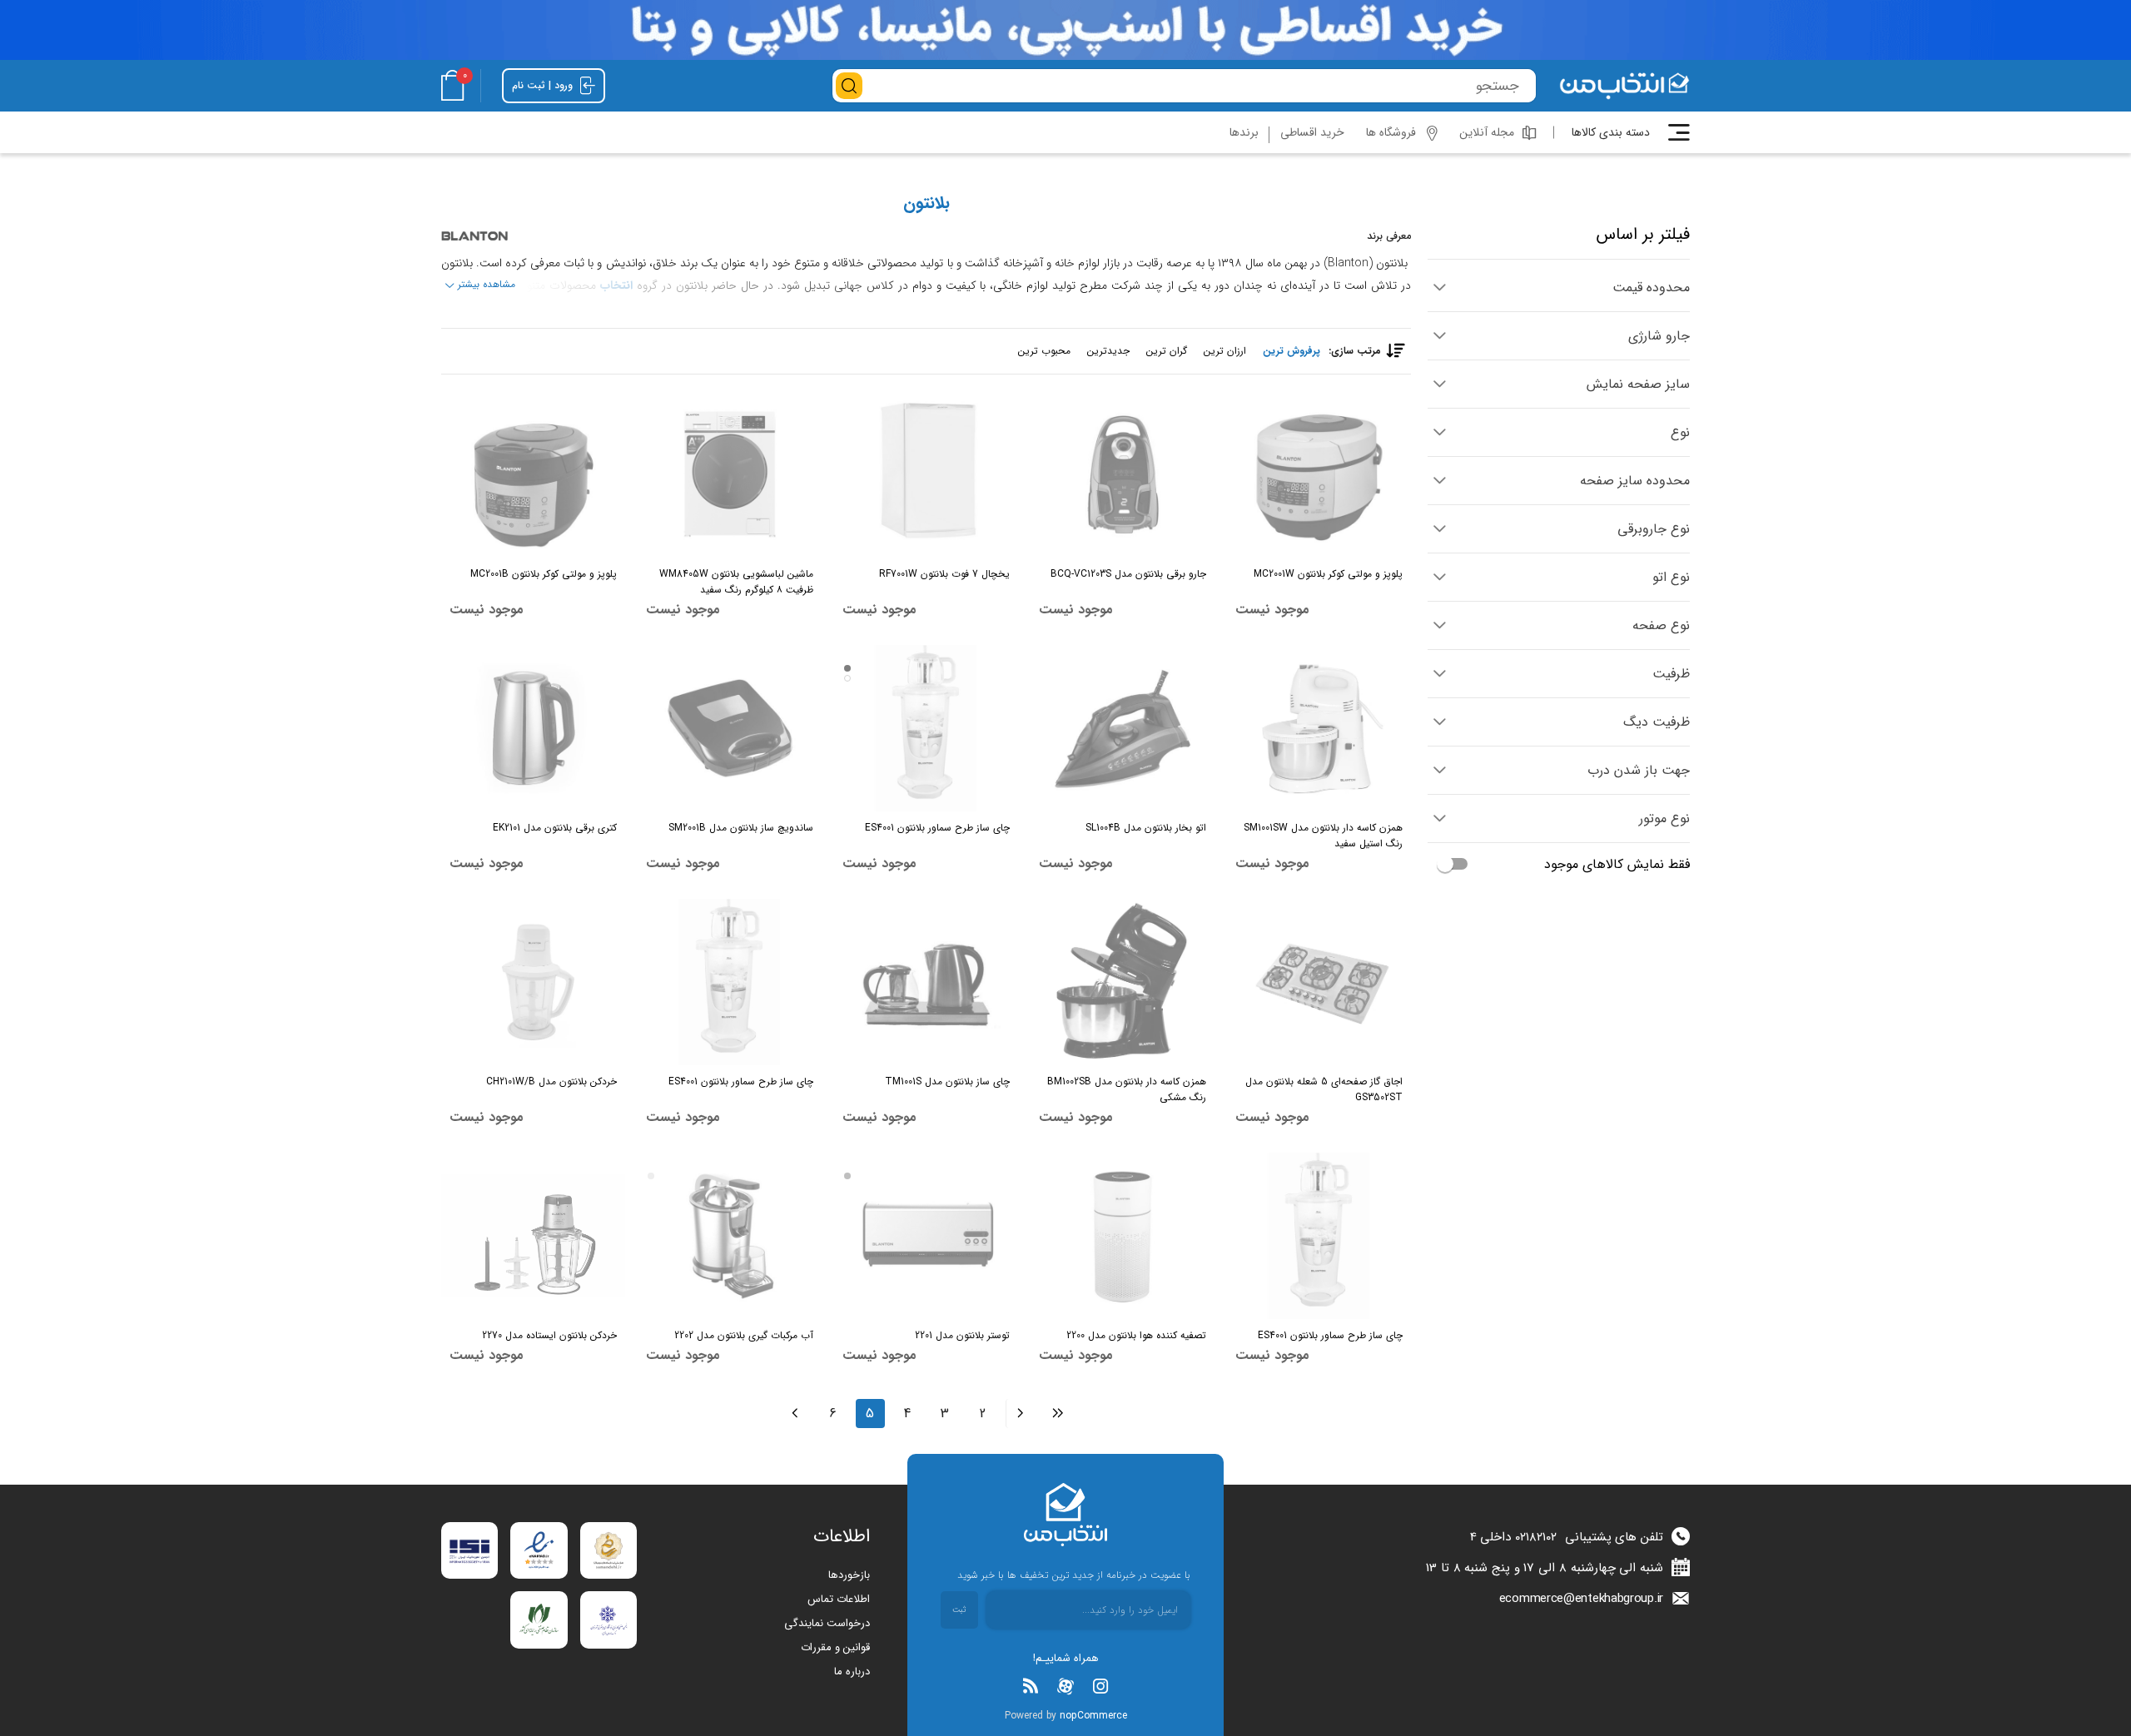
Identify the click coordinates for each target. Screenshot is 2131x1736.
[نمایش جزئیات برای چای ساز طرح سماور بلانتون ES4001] (926, 728)
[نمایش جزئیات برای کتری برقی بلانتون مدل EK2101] (533, 728)
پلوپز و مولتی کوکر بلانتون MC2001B (544, 574)
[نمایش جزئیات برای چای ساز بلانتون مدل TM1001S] (926, 982)
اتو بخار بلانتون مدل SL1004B (1146, 828)
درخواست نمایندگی (827, 1623)
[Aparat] (1065, 1686)
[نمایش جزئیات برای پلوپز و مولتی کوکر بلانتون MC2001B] (533, 474)
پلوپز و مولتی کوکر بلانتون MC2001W (1328, 574)
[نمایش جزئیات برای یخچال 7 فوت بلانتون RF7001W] (926, 474)
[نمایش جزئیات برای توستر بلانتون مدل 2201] (926, 1236)
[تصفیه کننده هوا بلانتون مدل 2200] (1123, 1236)
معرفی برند (1389, 236)
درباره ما (852, 1672)
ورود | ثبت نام (544, 85)
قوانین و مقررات (835, 1647)
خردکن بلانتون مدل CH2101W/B (551, 1081)
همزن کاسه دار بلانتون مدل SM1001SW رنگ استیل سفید (1323, 836)
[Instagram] (1100, 1686)
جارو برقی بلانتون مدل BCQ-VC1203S (1128, 574)
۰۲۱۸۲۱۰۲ (1536, 1537)
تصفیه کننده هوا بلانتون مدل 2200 (1136, 1335)
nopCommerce (1093, 1716)
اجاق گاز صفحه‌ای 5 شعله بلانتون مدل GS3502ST (1324, 1089)
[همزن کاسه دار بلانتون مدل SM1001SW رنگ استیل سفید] (1319, 728)
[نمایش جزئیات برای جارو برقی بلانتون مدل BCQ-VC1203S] (1123, 474)
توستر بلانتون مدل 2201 (962, 1335)
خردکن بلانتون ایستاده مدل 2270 (549, 1335)
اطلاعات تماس (839, 1599)
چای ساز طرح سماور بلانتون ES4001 (937, 828)
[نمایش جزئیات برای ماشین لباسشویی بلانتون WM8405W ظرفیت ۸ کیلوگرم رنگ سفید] (730, 474)
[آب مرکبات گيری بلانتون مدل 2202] (730, 1236)
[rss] (1031, 1686)
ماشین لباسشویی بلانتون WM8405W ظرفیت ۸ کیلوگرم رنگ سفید (736, 582)
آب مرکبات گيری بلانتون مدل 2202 (744, 1335)
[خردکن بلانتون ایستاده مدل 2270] (533, 1236)
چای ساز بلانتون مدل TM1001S (947, 1081)
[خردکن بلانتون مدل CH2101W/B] (533, 982)
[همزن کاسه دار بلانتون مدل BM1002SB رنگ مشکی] (1123, 982)
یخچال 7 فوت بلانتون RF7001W (944, 574)
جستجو (849, 86)
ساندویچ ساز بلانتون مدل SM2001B (741, 828)
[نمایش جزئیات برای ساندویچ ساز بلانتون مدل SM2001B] (730, 728)
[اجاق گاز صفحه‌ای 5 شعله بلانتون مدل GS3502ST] (1319, 982)
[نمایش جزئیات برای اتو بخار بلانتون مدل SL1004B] (1123, 728)
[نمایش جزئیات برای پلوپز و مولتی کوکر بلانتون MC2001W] (1319, 474)
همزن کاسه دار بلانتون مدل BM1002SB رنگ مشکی (1127, 1089)
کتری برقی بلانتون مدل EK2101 (555, 828)
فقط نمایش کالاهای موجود (1617, 864)
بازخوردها (849, 1575)
